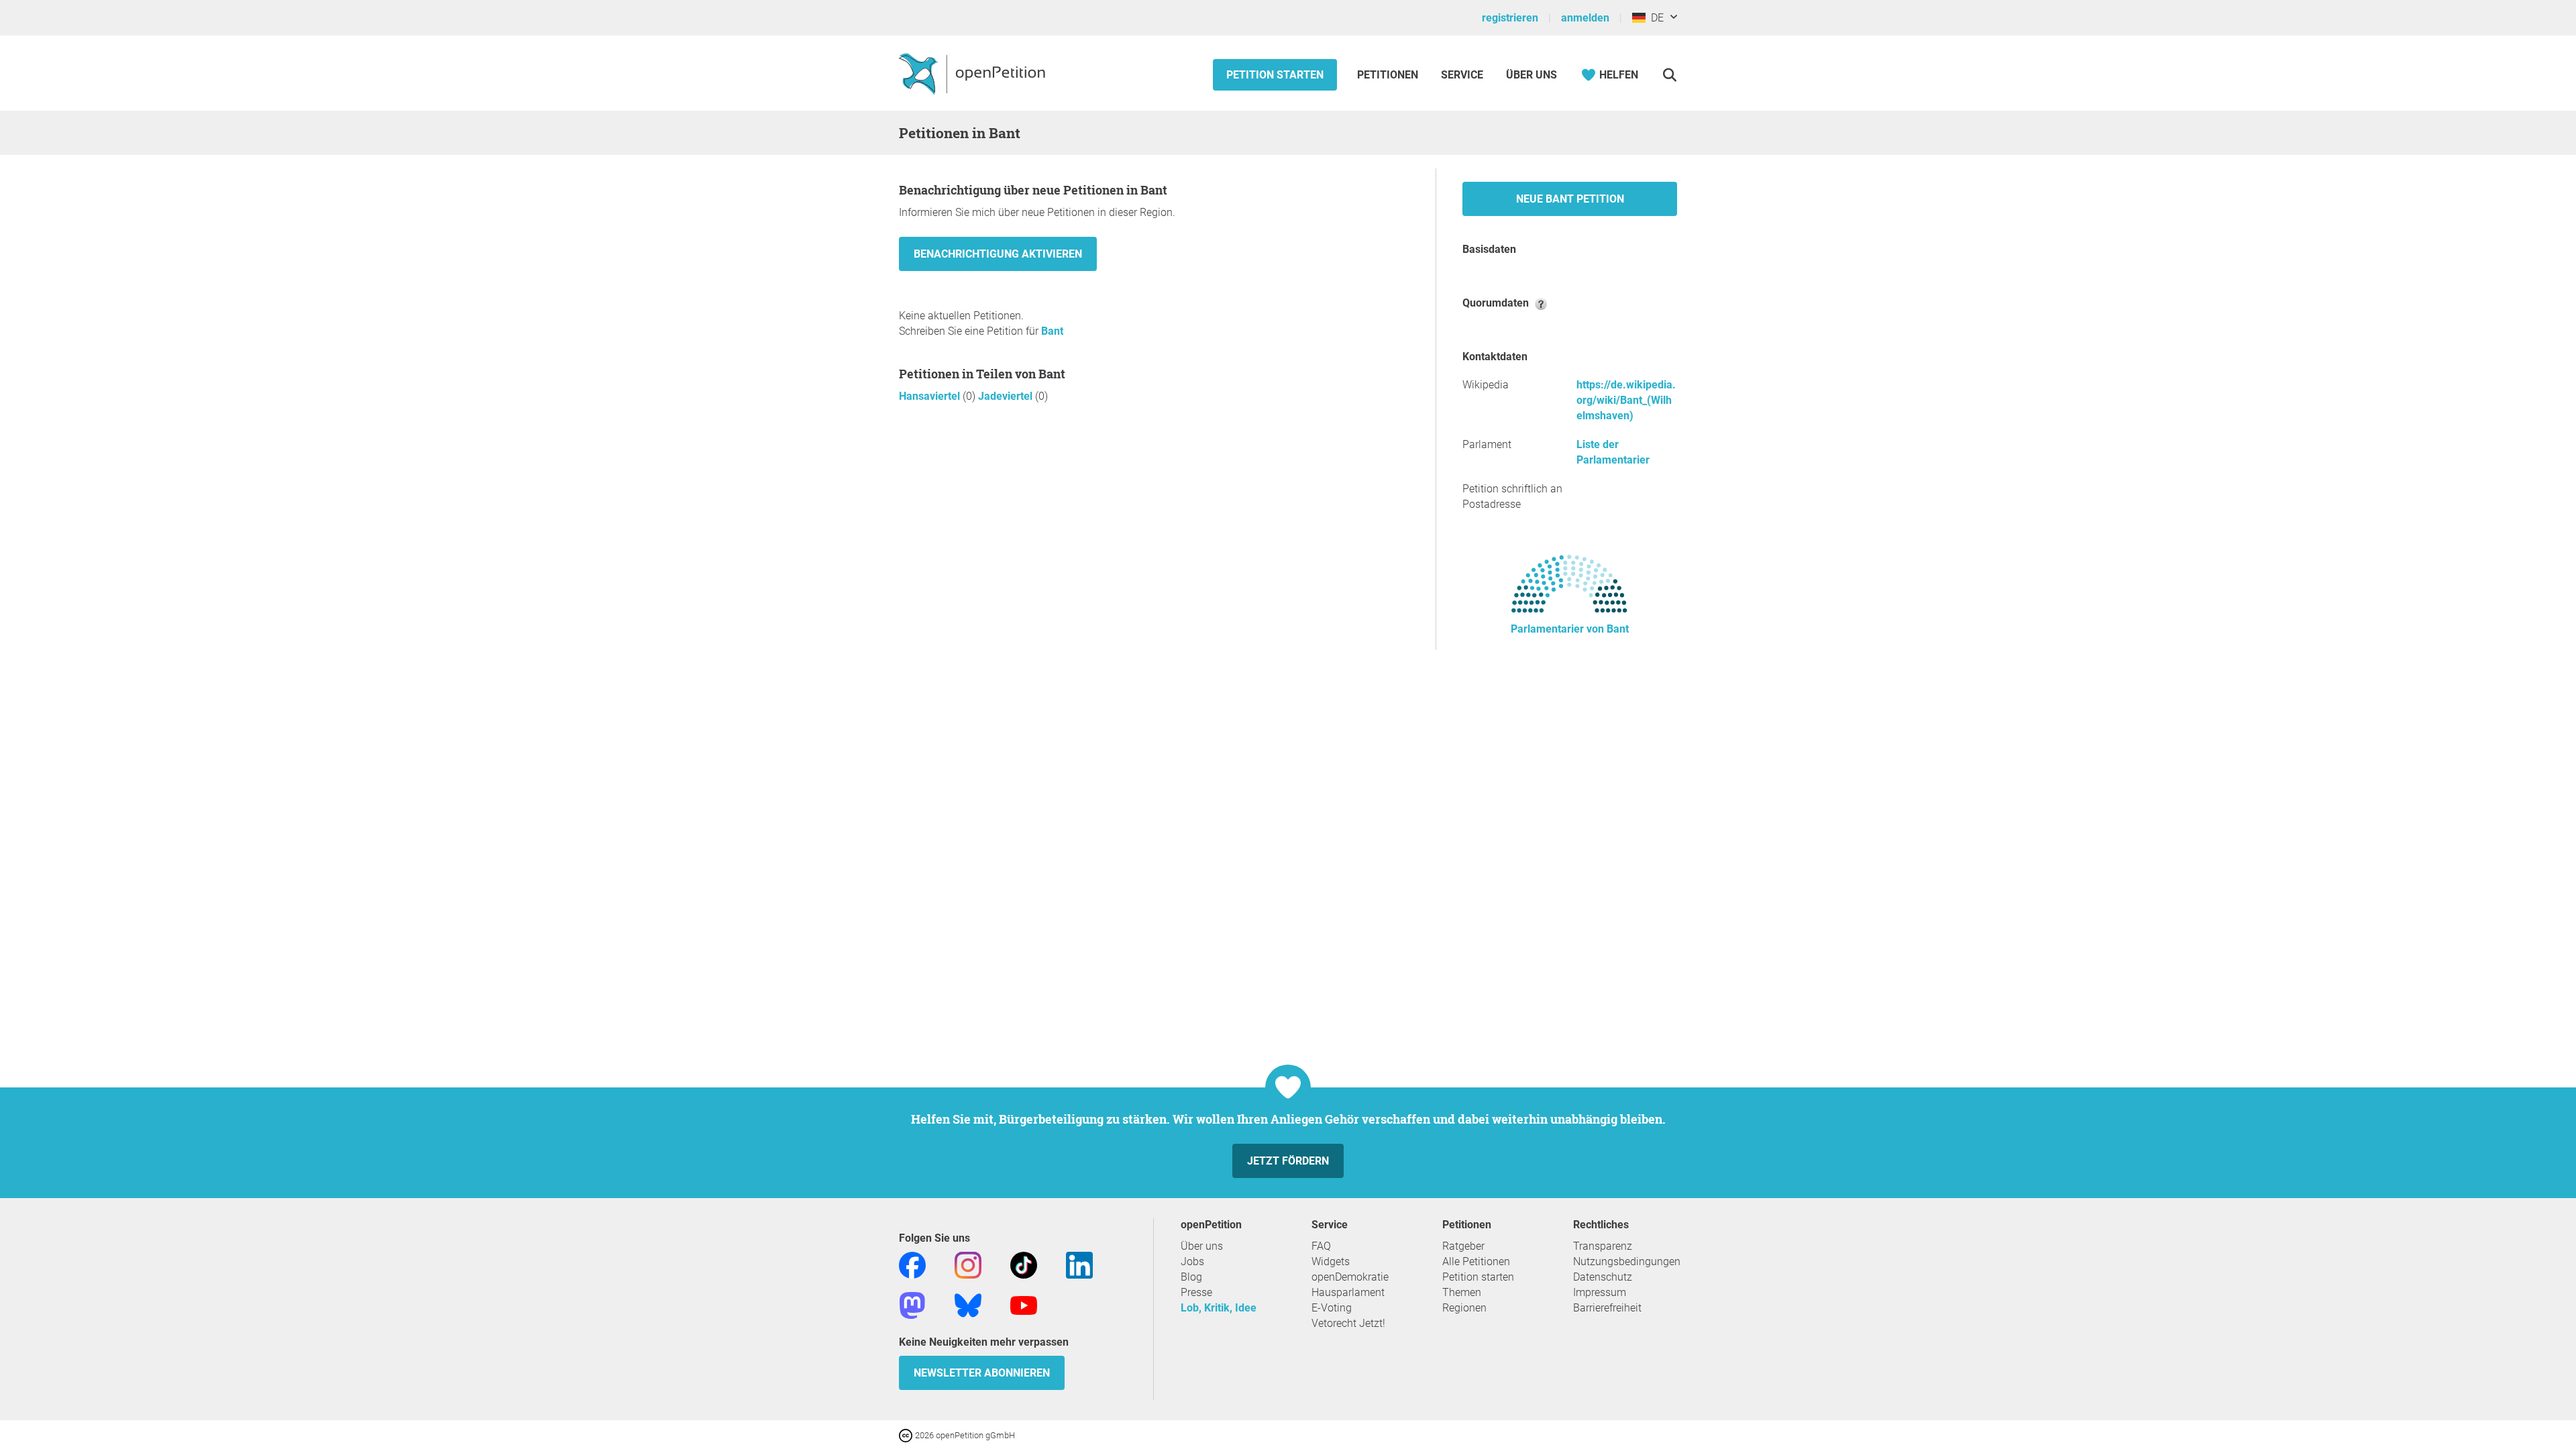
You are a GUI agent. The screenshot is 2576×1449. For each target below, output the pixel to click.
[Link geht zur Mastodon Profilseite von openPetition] (912, 1304)
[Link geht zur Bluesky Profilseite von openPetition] (968, 1304)
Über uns (1202, 1246)
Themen (1462, 1292)
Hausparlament (1348, 1292)
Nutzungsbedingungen (1627, 1262)
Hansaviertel (931, 396)
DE (1655, 18)
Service (1462, 75)
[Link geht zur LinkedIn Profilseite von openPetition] (1079, 1264)
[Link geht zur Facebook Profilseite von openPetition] (912, 1264)
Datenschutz (1603, 1277)
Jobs (1192, 1262)
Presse (1196, 1292)
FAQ (1321, 1246)
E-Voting (1332, 1308)
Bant (1052, 331)
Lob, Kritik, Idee (1219, 1308)
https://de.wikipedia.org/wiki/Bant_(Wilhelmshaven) (1626, 400)
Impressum (1600, 1292)
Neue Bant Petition (1570, 199)
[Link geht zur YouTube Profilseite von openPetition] (1024, 1304)
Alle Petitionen (1476, 1262)
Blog (1191, 1277)
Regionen (1464, 1308)
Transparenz (1603, 1246)
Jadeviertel (1007, 396)
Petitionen (1389, 75)
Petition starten (1275, 75)
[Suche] (1669, 75)
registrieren (1510, 18)
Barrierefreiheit (1607, 1308)
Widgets (1331, 1262)
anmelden (1585, 18)
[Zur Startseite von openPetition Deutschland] (974, 73)
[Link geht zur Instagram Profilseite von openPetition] (968, 1264)
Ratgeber (1463, 1246)
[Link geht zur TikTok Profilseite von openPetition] (1024, 1264)
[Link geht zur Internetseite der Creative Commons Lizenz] (907, 1435)
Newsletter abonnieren (982, 1373)
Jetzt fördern (1288, 1161)
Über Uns (1532, 75)
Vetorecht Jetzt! (1348, 1323)
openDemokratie (1350, 1277)
